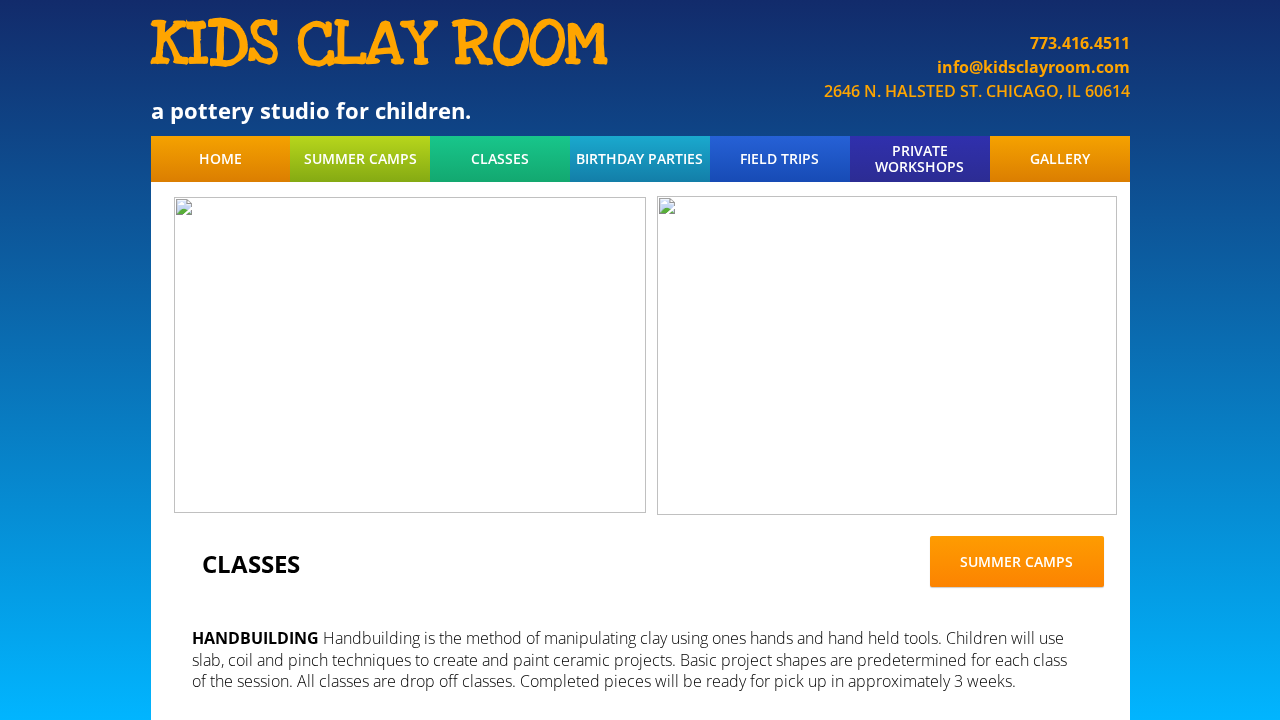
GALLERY (1060, 159)
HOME (220, 159)
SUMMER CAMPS (360, 159)
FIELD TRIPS (779, 159)
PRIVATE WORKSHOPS (919, 159)
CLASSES (500, 159)
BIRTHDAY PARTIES (639, 159)
